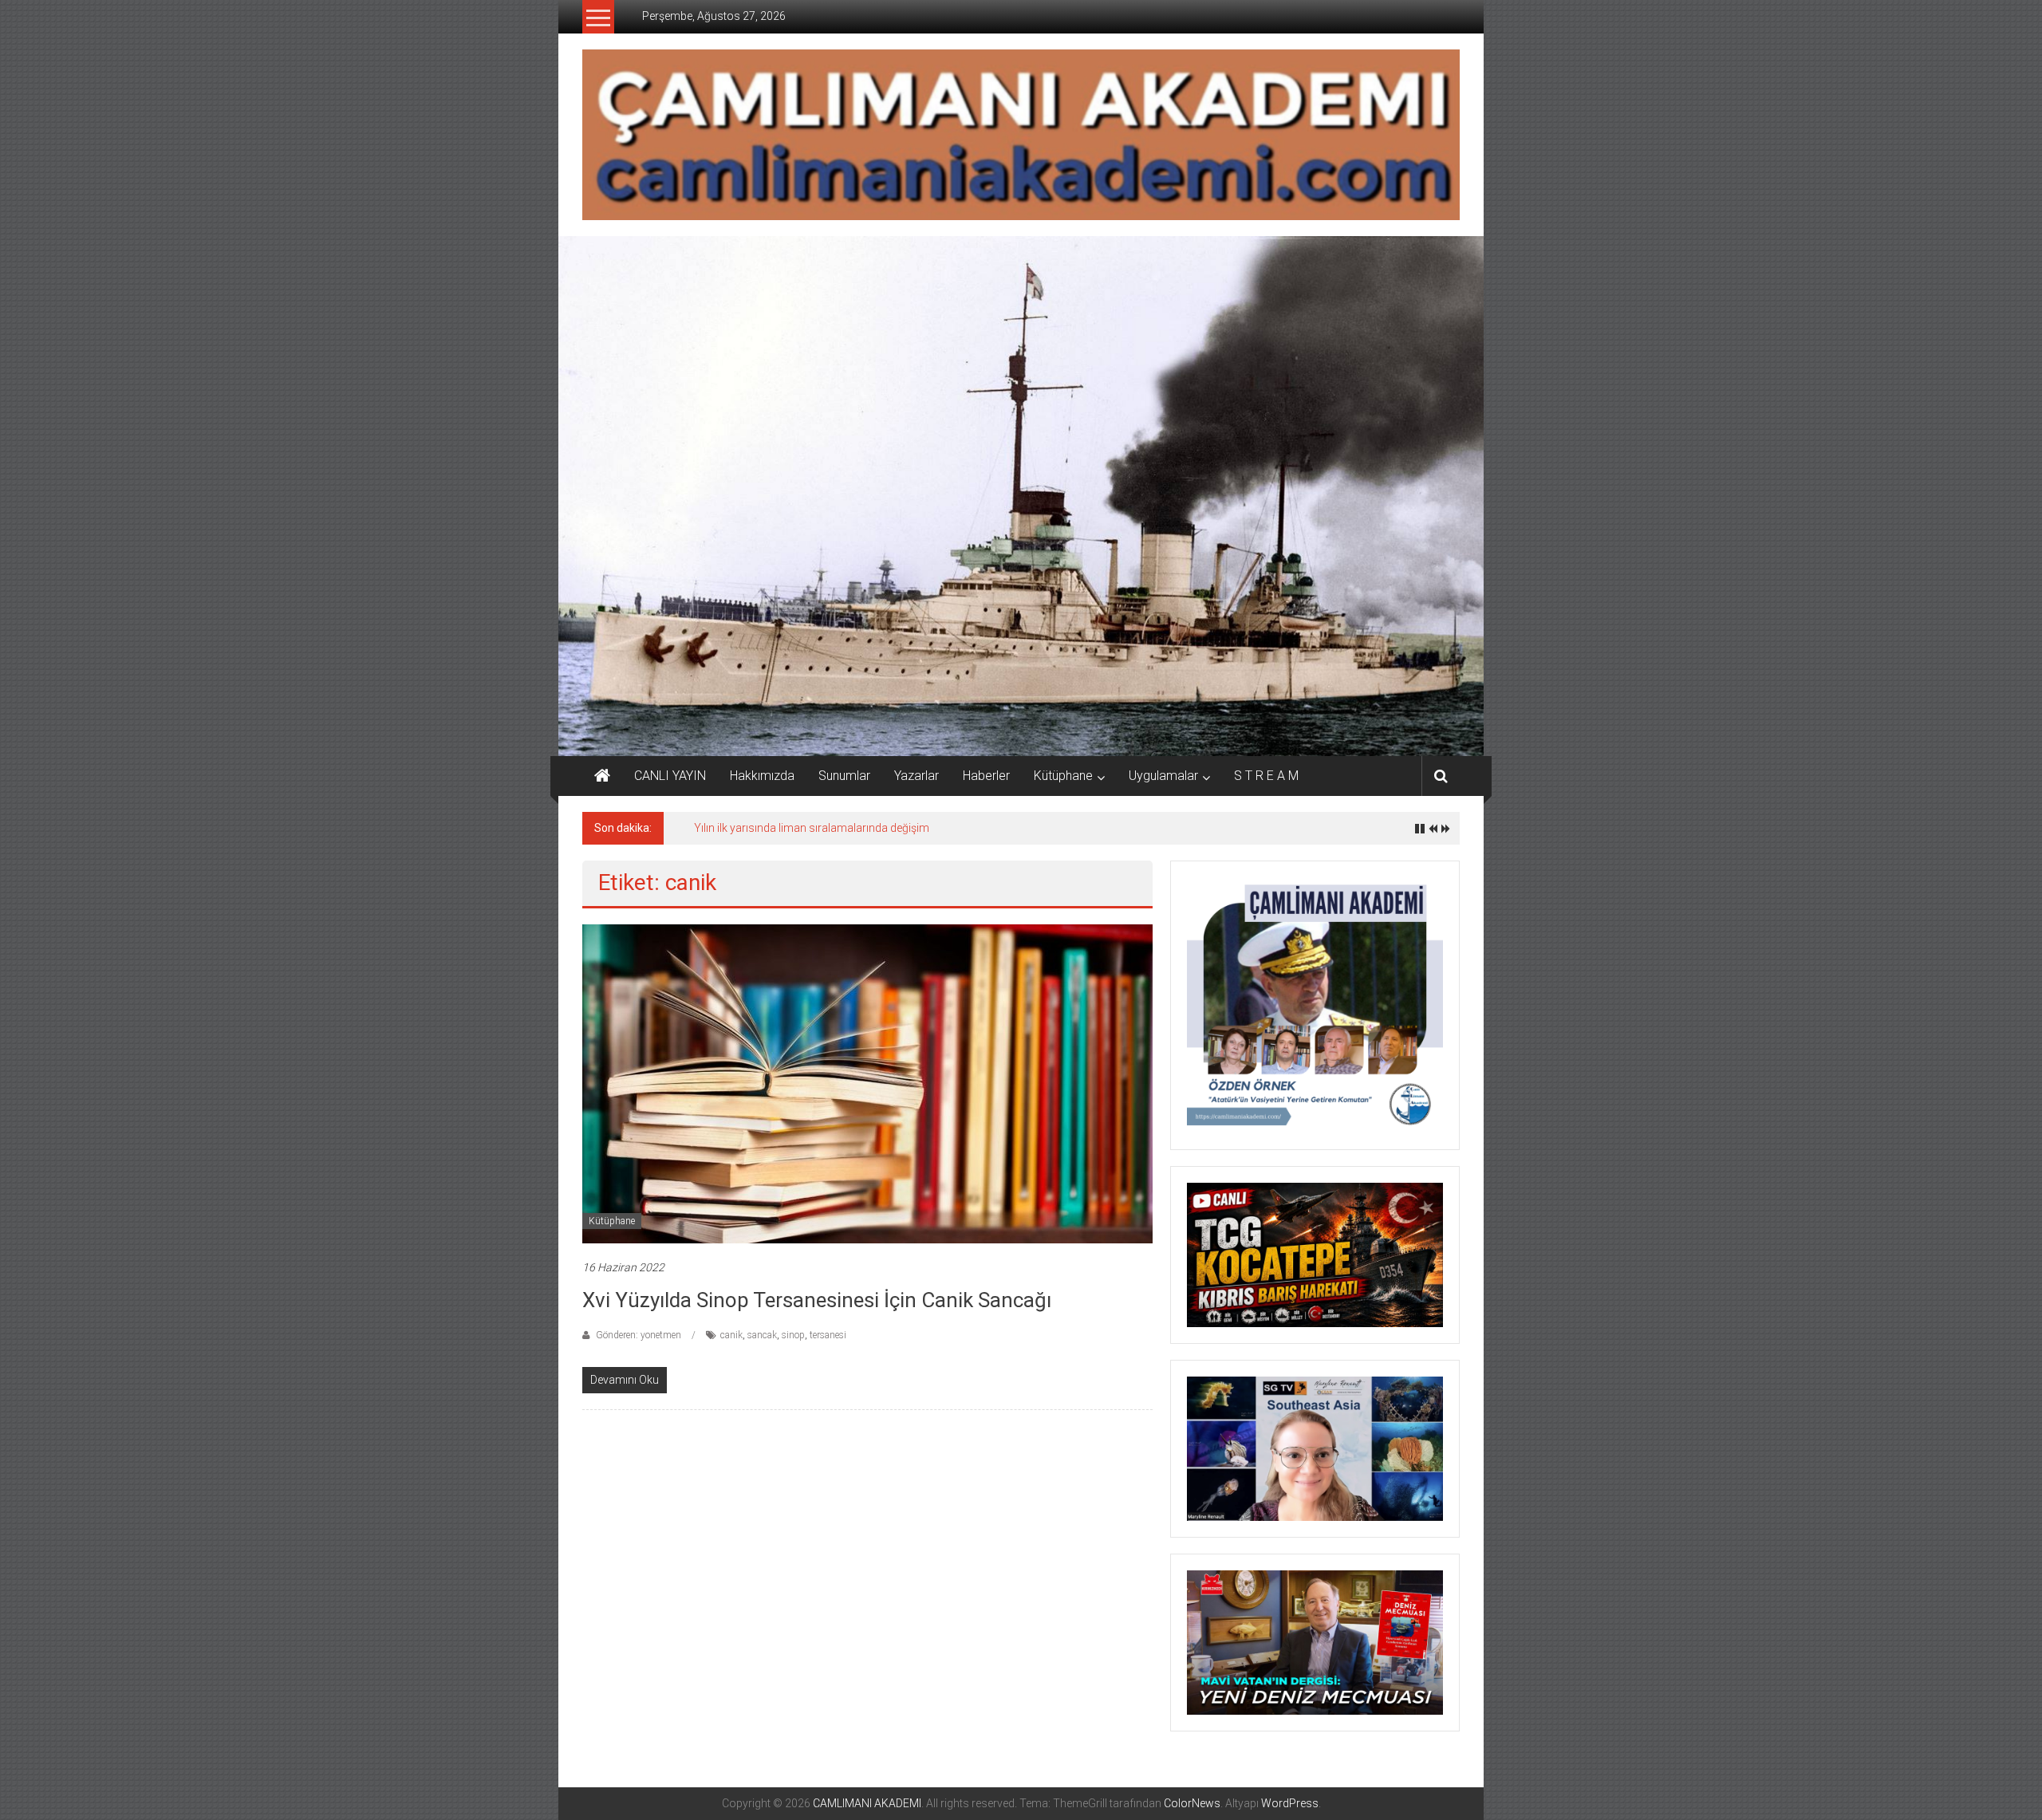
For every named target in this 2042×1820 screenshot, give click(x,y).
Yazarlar (917, 776)
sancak (762, 1335)
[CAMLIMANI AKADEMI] (602, 776)
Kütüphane (1063, 776)
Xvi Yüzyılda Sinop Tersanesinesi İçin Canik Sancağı (817, 1300)
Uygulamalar (1163, 776)
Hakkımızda (762, 776)
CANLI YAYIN (670, 776)
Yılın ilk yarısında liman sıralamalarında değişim (812, 828)
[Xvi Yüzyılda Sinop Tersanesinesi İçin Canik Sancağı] (867, 1082)
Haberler (986, 776)
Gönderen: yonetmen (639, 1335)
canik (731, 1335)
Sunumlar (844, 776)
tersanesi (828, 1335)
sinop (793, 1335)
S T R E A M (1266, 776)
